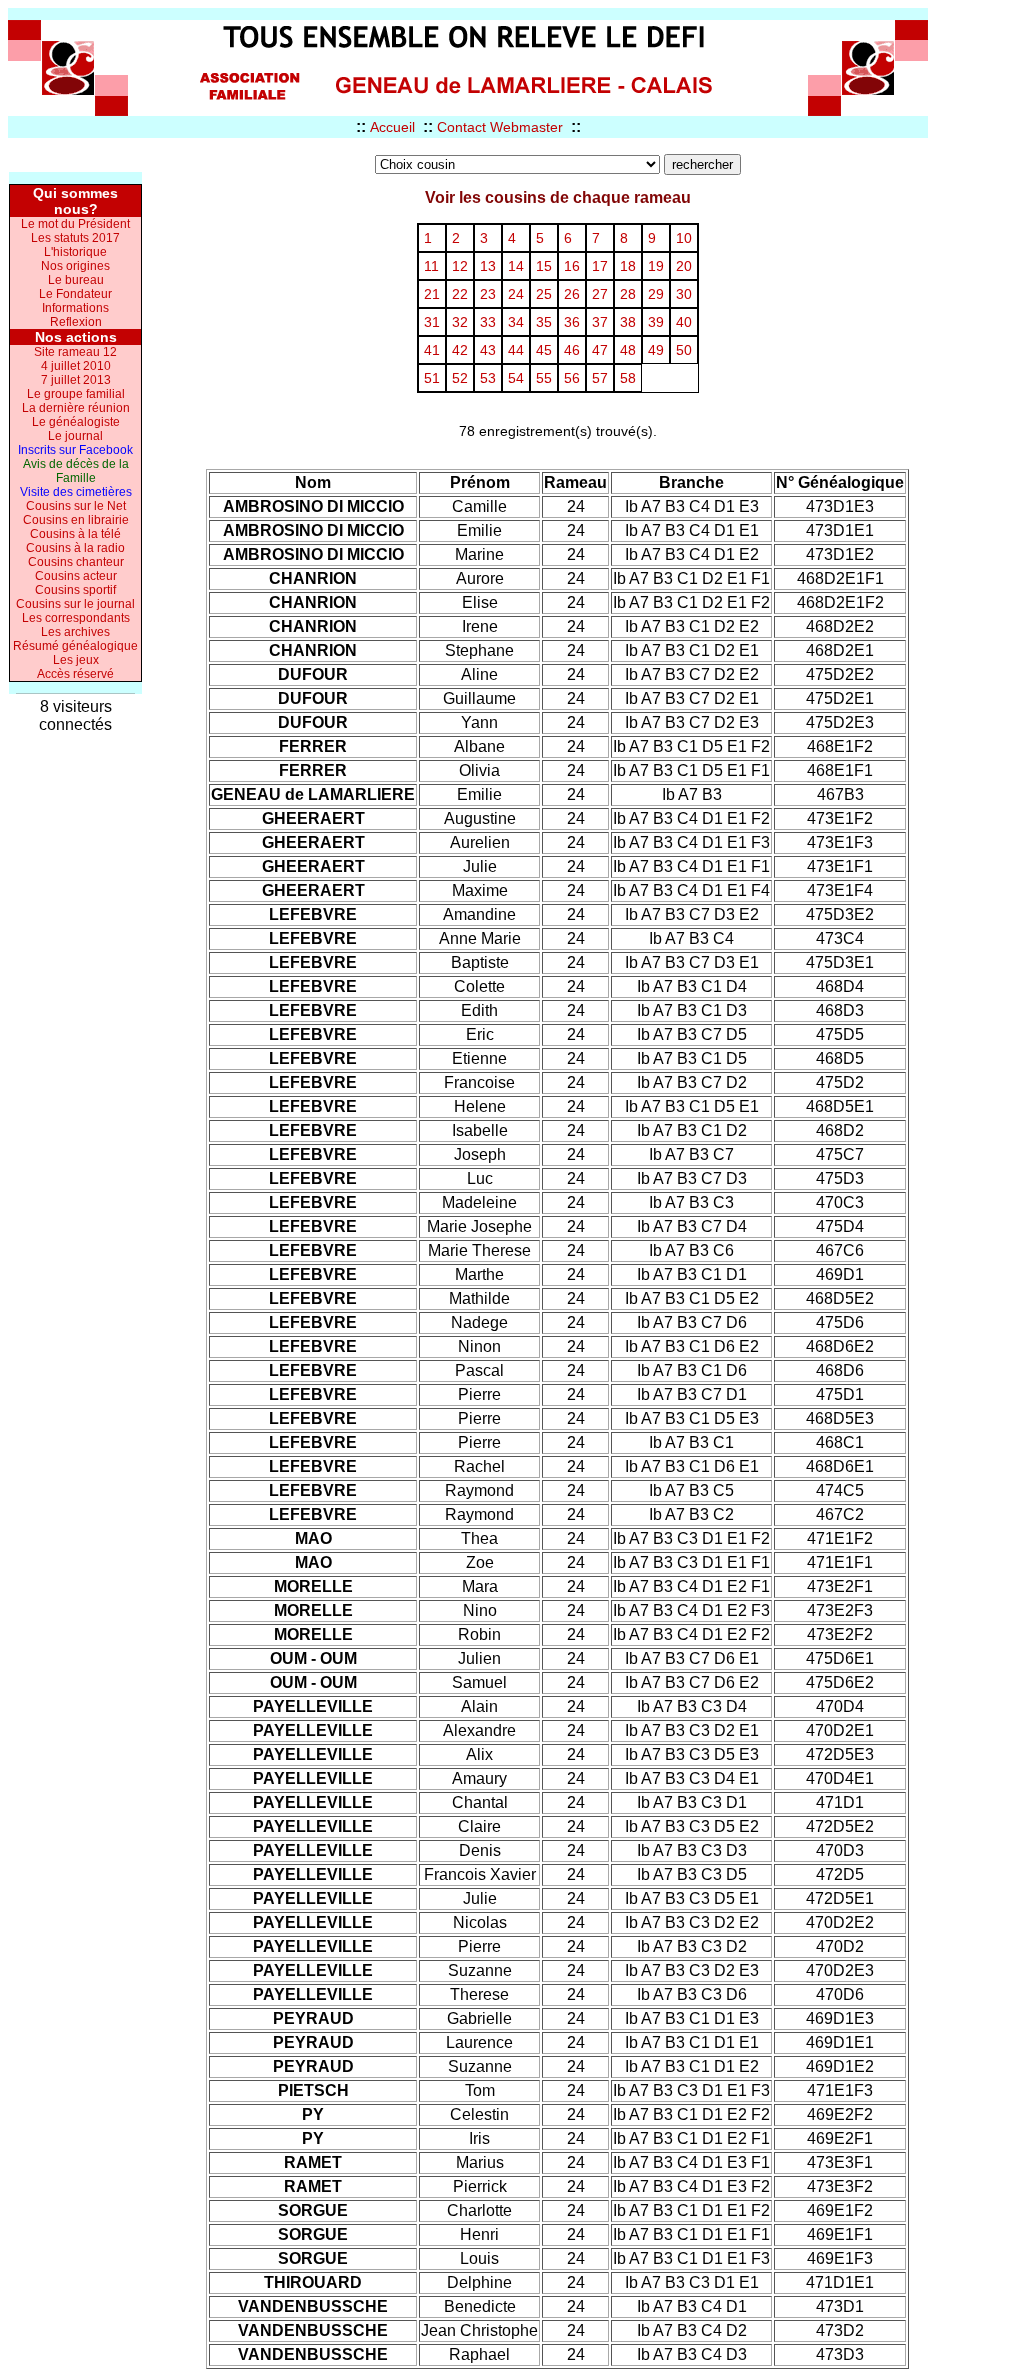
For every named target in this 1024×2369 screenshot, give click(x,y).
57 (600, 378)
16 (572, 266)
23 (488, 294)
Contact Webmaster (500, 127)
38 (628, 322)
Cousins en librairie (76, 520)
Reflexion (76, 322)
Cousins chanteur (76, 562)
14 (516, 266)
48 (628, 350)
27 (600, 294)
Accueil (392, 127)
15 (544, 266)
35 (544, 322)
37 (600, 322)
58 (628, 378)
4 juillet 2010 (76, 366)
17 (600, 266)
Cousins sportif (75, 590)
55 (544, 378)
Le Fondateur (75, 294)
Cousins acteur (76, 576)
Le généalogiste (76, 422)
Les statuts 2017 (75, 238)
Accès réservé (75, 674)
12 (460, 266)
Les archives (75, 632)
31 (432, 322)
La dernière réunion (76, 408)
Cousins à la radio (75, 548)
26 (572, 294)
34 (516, 322)
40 (684, 322)
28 (628, 294)
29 (656, 294)
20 (684, 266)
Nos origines (75, 266)
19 (656, 266)
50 (684, 350)
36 (572, 322)
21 (432, 294)
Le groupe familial (76, 394)
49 (656, 350)
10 (684, 238)
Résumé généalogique (75, 646)
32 (460, 322)
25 (544, 294)
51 (432, 378)
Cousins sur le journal (75, 604)
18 (628, 266)
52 (460, 378)
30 (684, 294)
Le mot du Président (75, 224)
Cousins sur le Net (76, 506)
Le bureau (76, 280)
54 (516, 378)
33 (488, 322)
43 (488, 350)
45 (544, 350)
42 (460, 350)
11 (431, 266)
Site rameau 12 (75, 352)
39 (656, 322)
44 (516, 350)
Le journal (75, 436)
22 (460, 294)
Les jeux (76, 660)
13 (488, 266)
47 (600, 350)
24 (516, 294)
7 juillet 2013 (76, 380)
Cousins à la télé (75, 534)
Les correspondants (76, 618)
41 (432, 350)
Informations (75, 308)
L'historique (75, 252)
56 (572, 378)
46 (572, 350)
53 (488, 378)
